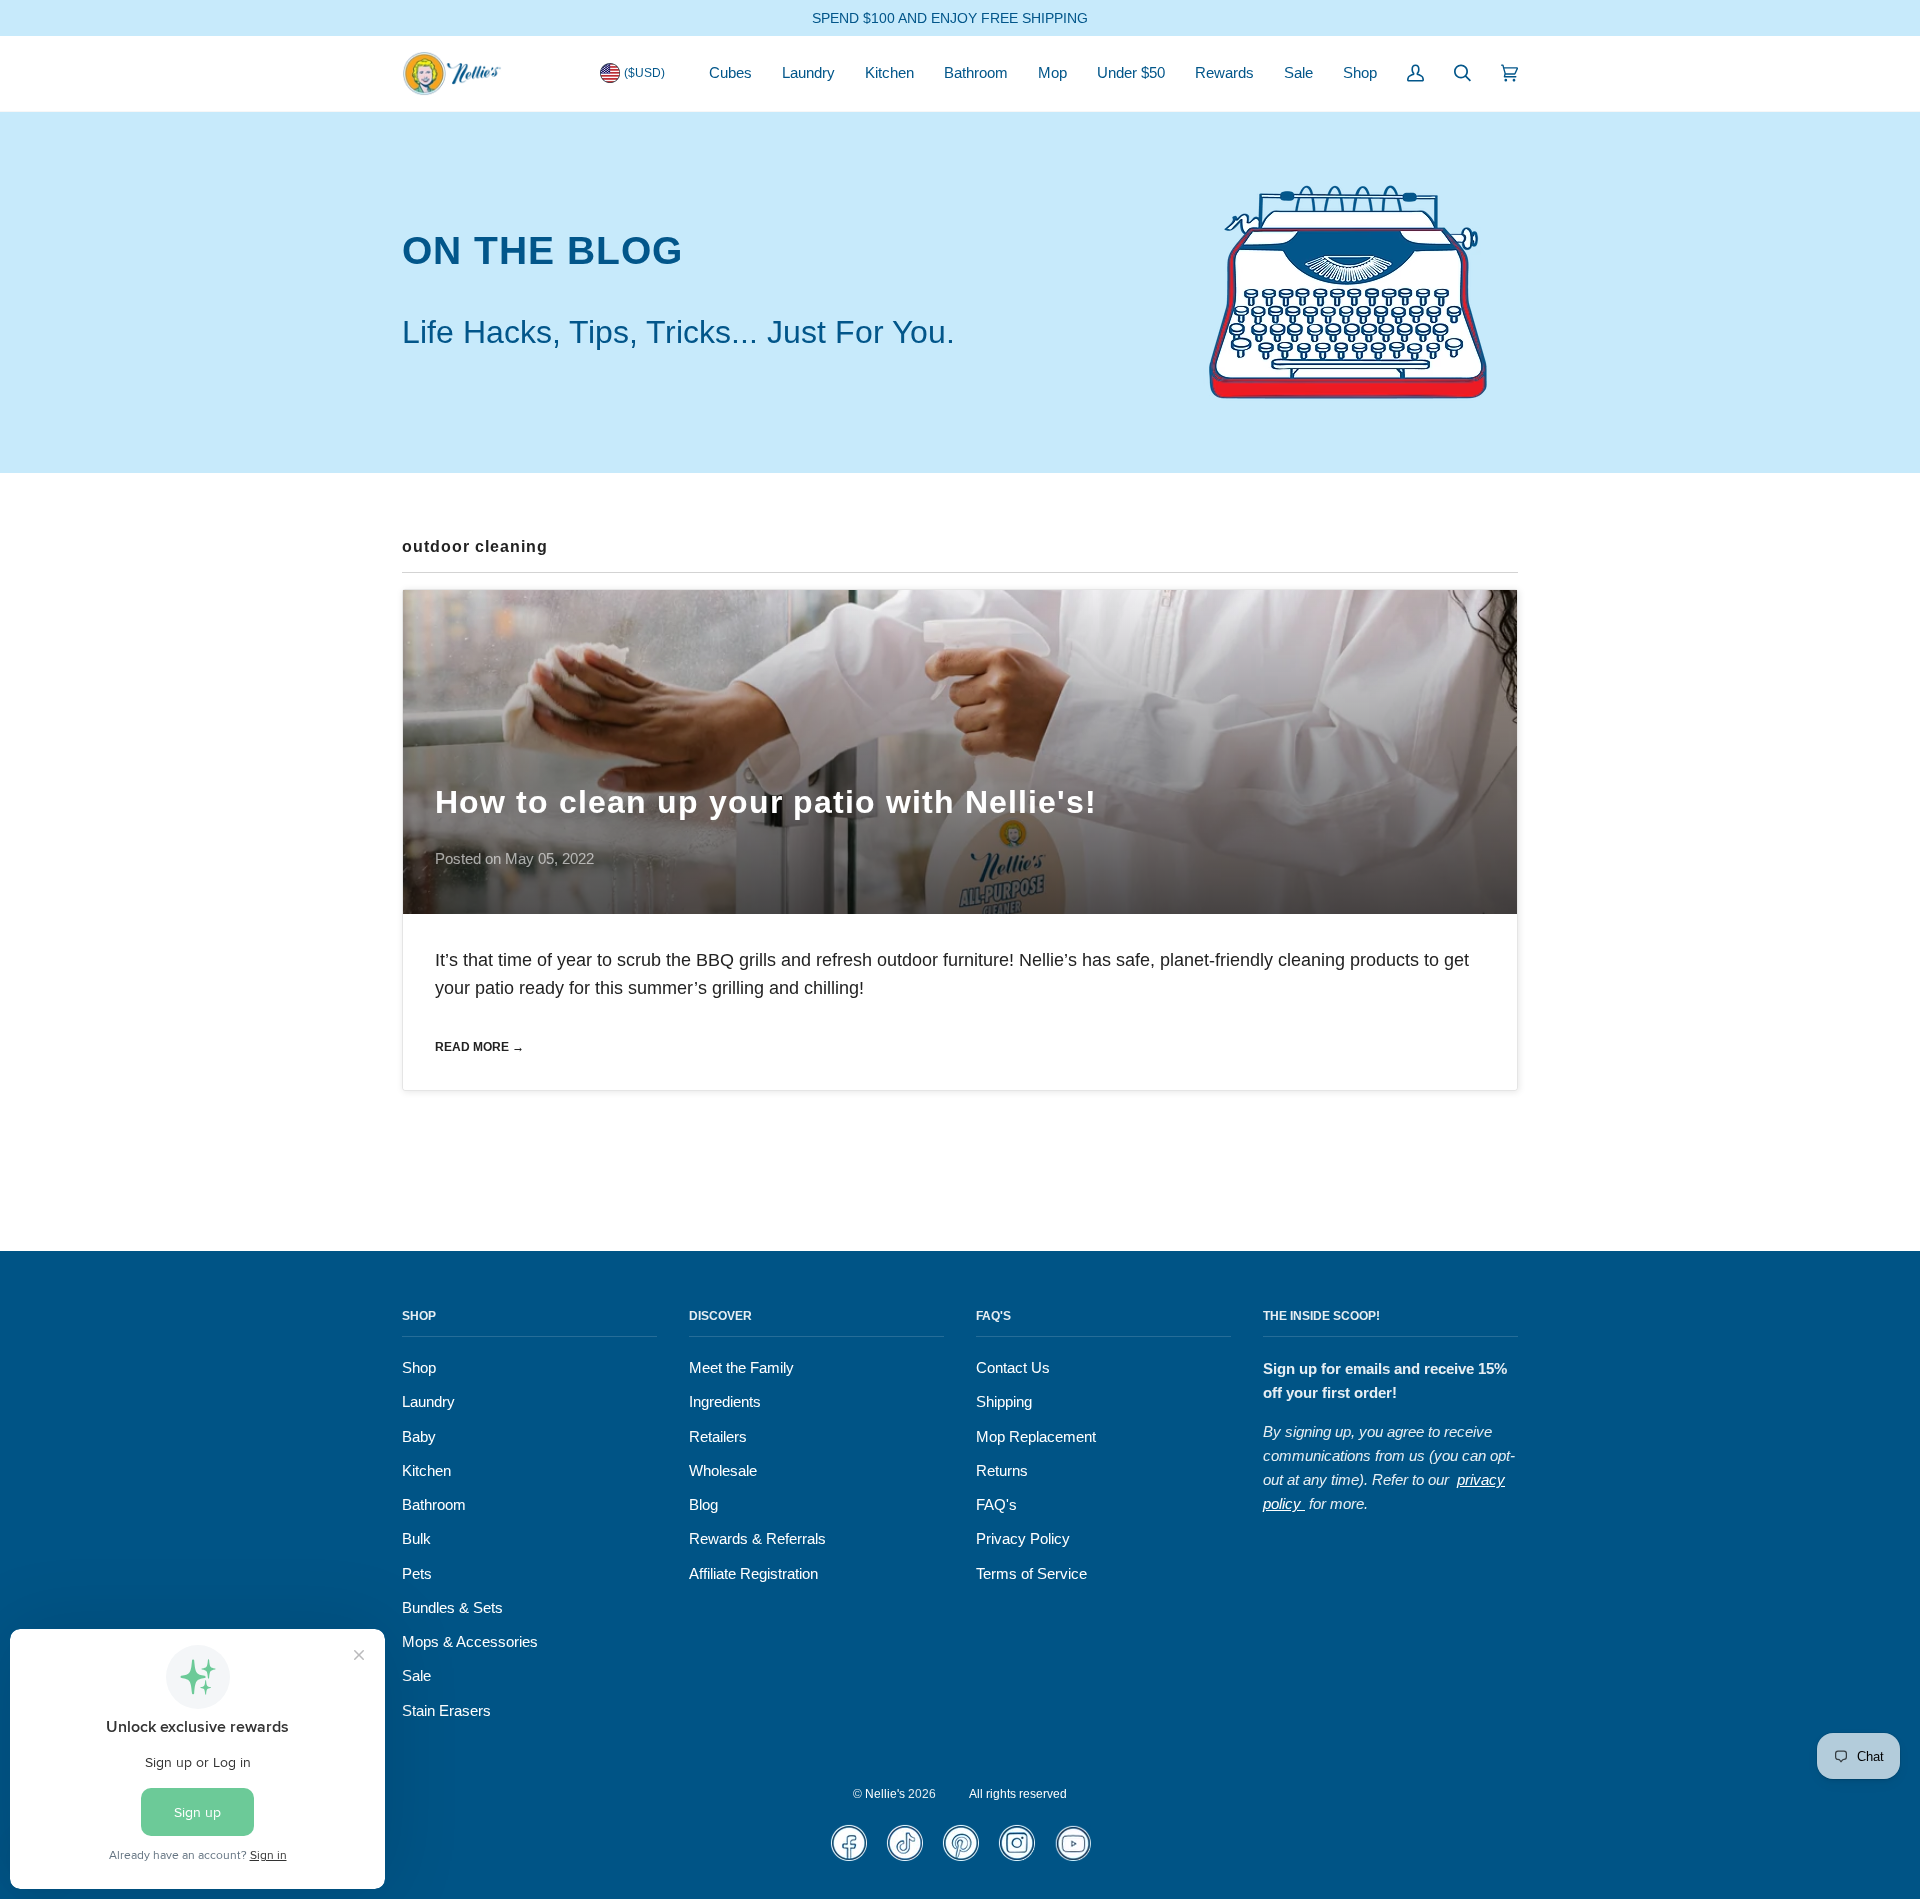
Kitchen (426, 1471)
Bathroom (434, 1505)
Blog (703, 1505)
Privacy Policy (1023, 1539)
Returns (1002, 1471)
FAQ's (996, 1505)
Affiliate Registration (753, 1574)
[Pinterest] (960, 1857)
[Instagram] (1016, 1857)
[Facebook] (848, 1857)
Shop (419, 1368)
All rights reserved (1018, 1794)
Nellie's (885, 1794)
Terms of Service (1031, 1574)
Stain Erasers (446, 1711)
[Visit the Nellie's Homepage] (452, 73)
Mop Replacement (1036, 1437)
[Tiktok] (904, 1857)
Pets (417, 1574)
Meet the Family (741, 1368)
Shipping (1004, 1402)
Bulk (416, 1539)
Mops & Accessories (470, 1642)
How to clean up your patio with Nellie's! (766, 802)
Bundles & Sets (452, 1608)
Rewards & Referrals (757, 1539)
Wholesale (723, 1471)
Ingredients (725, 1402)
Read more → (479, 1047)
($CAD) (644, 106)
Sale (416, 1676)
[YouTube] (1072, 1857)
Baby (419, 1437)
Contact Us (1013, 1368)
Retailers (718, 1437)
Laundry (428, 1402)
